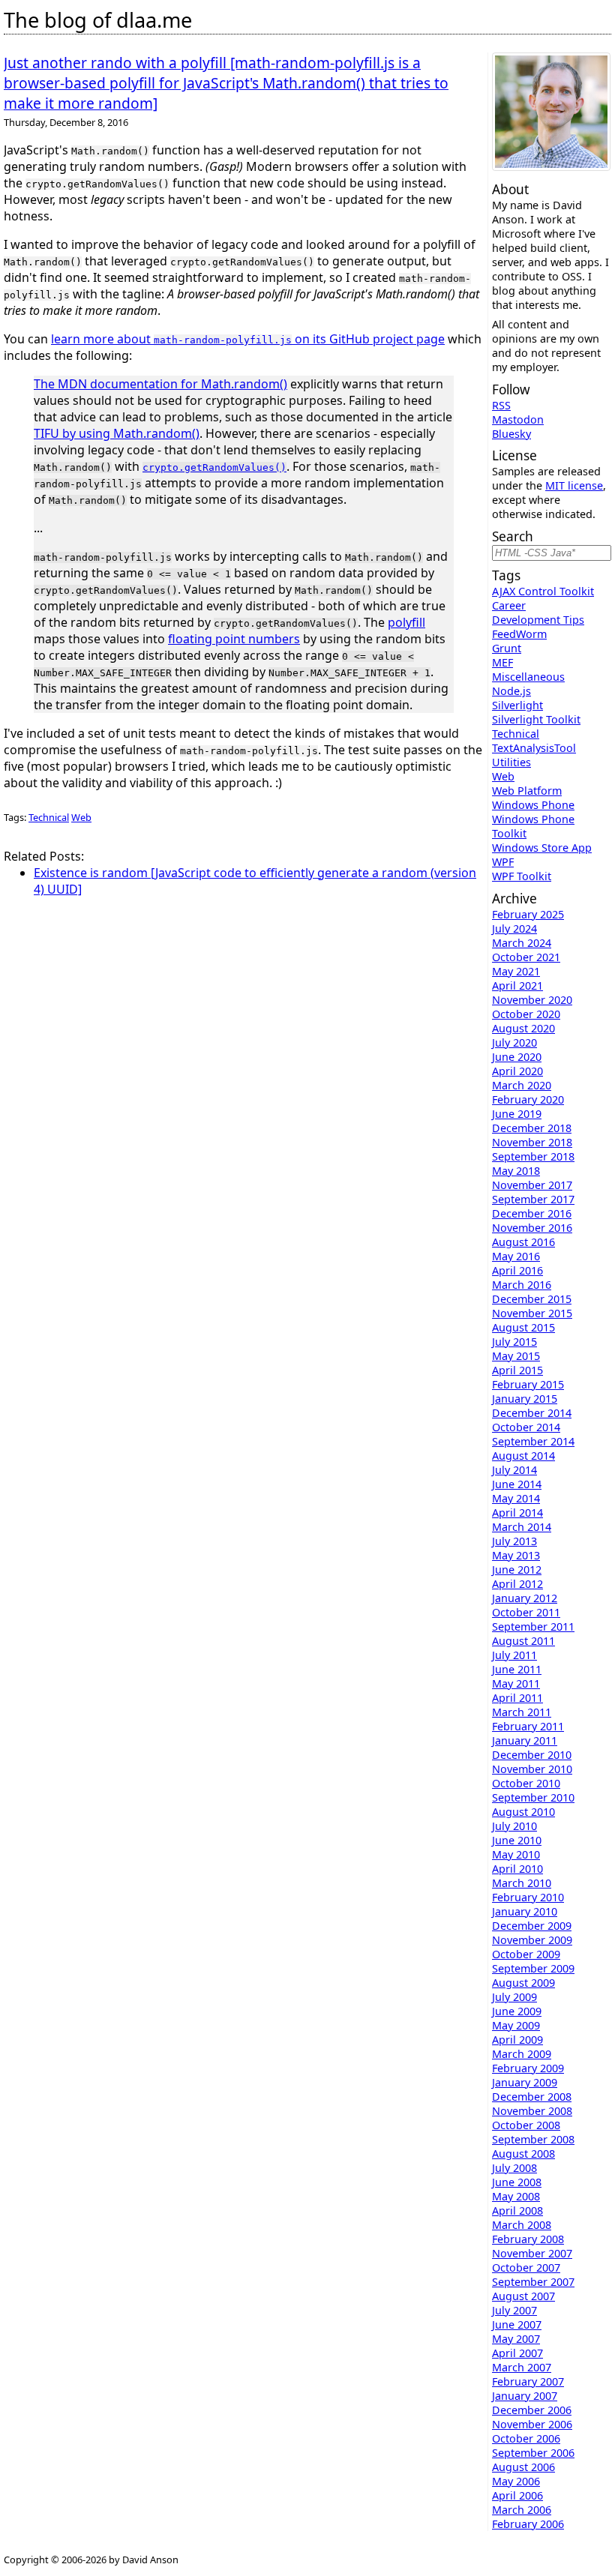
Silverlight (517, 705)
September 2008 (533, 2139)
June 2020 (517, 1057)
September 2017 (533, 1199)
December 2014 (532, 1413)
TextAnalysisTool (534, 748)
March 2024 (522, 943)
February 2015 (528, 1384)
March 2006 (522, 2510)
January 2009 (525, 2082)
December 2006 (532, 2410)
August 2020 (523, 1028)
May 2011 (516, 1683)
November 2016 (532, 1228)
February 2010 (528, 1897)
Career (509, 605)
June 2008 (517, 2182)
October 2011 (526, 1612)
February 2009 (528, 2068)
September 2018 (533, 1156)
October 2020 (526, 1014)
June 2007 (517, 2324)
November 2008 (532, 2111)
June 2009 (517, 2011)
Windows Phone (533, 805)
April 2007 (517, 2353)
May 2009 (516, 2025)
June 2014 (517, 1484)
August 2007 (523, 2296)
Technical (49, 817)
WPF (503, 862)
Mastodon (518, 419)
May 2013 (516, 1555)
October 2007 (526, 2267)
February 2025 (528, 914)
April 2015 (517, 1370)
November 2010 (532, 1769)
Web (81, 817)
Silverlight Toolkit (536, 719)
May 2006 (516, 2481)
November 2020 (532, 1000)
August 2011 (523, 1641)
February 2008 (528, 2239)
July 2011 (514, 1655)
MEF (502, 662)
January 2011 (525, 1740)
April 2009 (517, 2040)
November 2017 (532, 1185)
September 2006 (533, 2453)
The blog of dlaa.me (98, 20)
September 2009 (533, 1968)
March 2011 (522, 1712)
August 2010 (523, 1812)
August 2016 (523, 1242)
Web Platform (527, 791)
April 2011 (517, 1698)
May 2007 (516, 2339)
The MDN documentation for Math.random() (160, 384)
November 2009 (532, 1940)
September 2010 (533, 1797)
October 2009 (526, 1954)
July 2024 (514, 929)
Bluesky (511, 434)
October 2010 (526, 1783)
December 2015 (532, 1299)
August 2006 (523, 2467)
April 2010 (517, 1869)
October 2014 (526, 1427)
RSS (501, 405)
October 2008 (526, 2125)
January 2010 (525, 1911)
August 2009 (523, 1983)
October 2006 (526, 2438)
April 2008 (517, 2211)
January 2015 (525, 1399)
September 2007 (533, 2282)
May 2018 (516, 1171)
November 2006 (532, 2424)
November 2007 (532, 2253)
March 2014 (522, 1527)
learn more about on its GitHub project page (248, 339)
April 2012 (517, 1584)
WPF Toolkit (522, 876)
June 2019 (517, 1114)
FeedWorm (519, 634)
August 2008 (523, 2154)
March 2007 (522, 2367)
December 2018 (532, 1128)
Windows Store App (542, 848)
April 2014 (517, 1513)
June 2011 (517, 1669)
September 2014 (533, 1441)
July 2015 (514, 1342)
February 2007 (528, 2381)
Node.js (511, 691)
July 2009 (514, 1997)
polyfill (406, 622)
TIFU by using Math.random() (117, 433)
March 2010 (522, 1883)
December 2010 (532, 1755)
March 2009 (522, 2054)
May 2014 (516, 1498)
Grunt (507, 648)
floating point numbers (234, 639)
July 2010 (514, 1826)
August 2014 (523, 1456)
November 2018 (532, 1142)
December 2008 (532, 2097)
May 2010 (516, 1854)
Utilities (511, 762)
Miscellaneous (528, 677)
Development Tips (538, 620)
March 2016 (522, 1285)
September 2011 (533, 1626)
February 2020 (528, 1099)
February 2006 (528, 2524)
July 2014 (514, 1470)
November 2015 (532, 1313)
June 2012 (517, 1570)
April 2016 (517, 1270)
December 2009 (532, 1926)
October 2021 (526, 957)
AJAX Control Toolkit (543, 591)
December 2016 (532, 1213)
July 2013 (514, 1541)
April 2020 (517, 1071)
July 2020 (514, 1042)
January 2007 (525, 2396)
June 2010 (517, 1840)
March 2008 (522, 2225)
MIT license (574, 485)
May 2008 (516, 2196)
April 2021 (517, 985)
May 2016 (516, 1256)
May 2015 (516, 1356)
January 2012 (525, 1598)
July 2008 (514, 2168)
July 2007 (514, 2310)
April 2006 (517, 2495)
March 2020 (522, 1085)
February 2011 (528, 1726)
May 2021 (516, 971)
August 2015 (523, 1327)
